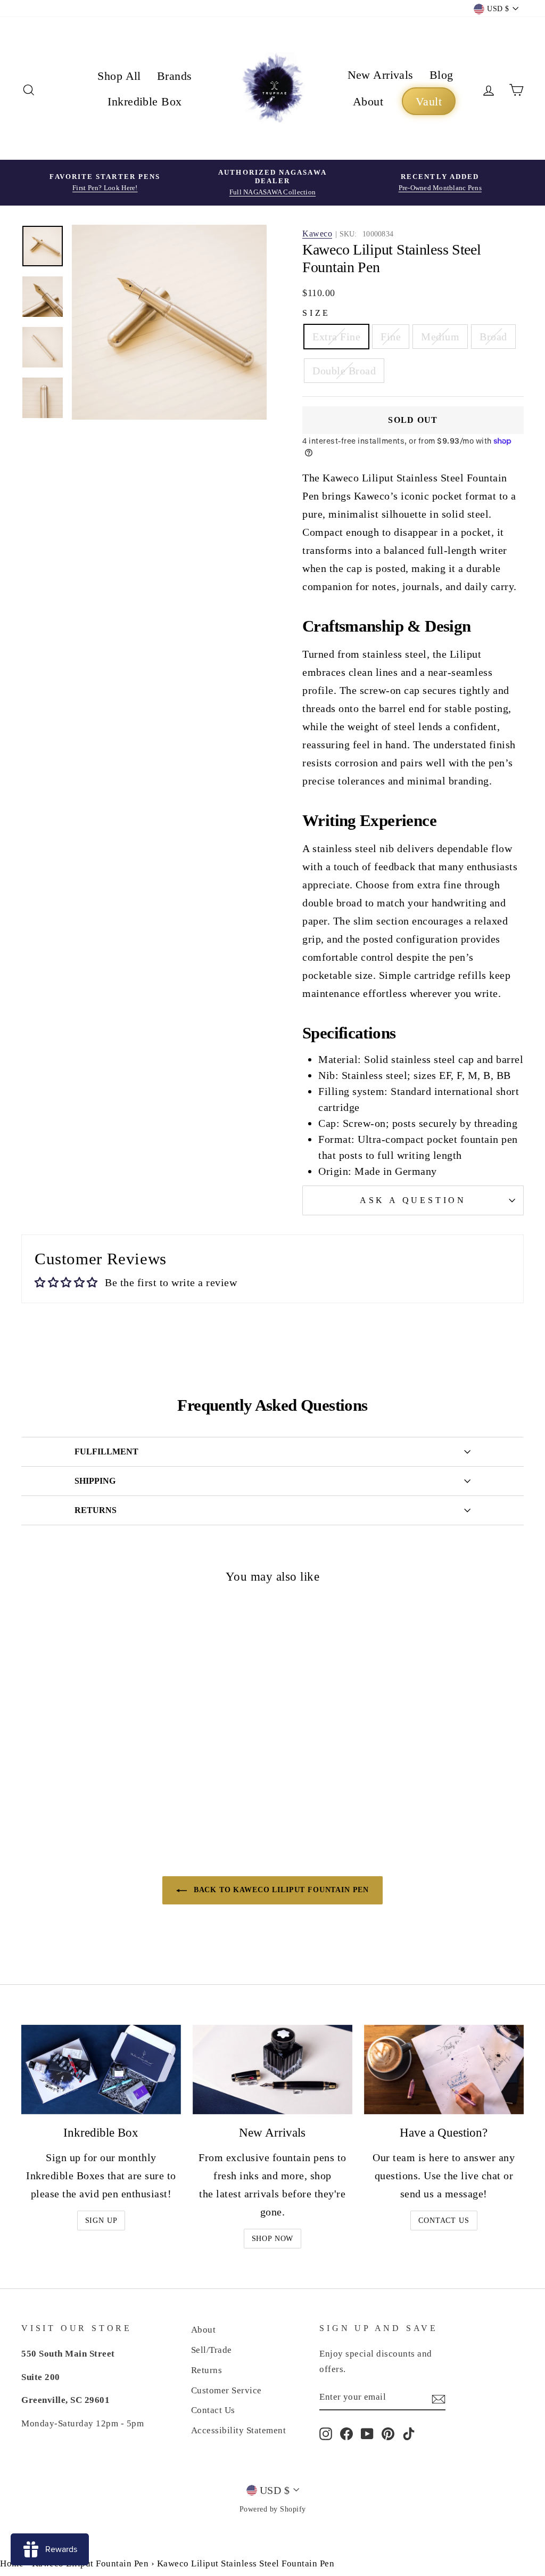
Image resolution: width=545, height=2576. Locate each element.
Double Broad (344, 371)
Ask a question (413, 1200)
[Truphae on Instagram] (326, 2433)
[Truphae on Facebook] (346, 2433)
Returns (207, 2370)
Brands (175, 76)
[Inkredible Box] (101, 2070)
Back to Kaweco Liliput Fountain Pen (280, 1890)
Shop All (119, 76)
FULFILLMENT (106, 1451)
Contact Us (444, 2221)
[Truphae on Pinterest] (388, 2433)
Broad (493, 337)
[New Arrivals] (272, 2070)
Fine (391, 337)
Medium (440, 337)
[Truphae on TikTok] (409, 2433)
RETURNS (96, 1510)
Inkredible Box (144, 101)
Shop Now (273, 2239)
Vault (429, 101)
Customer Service (226, 2390)
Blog (441, 75)
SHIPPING (95, 1481)
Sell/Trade (212, 2350)
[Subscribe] (439, 2398)
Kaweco (317, 234)
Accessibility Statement (239, 2430)
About (368, 101)
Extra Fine (336, 337)
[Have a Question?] (444, 2070)
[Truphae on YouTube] (367, 2433)
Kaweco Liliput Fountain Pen (90, 2563)
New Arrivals (381, 75)
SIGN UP (101, 2221)
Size (316, 313)
